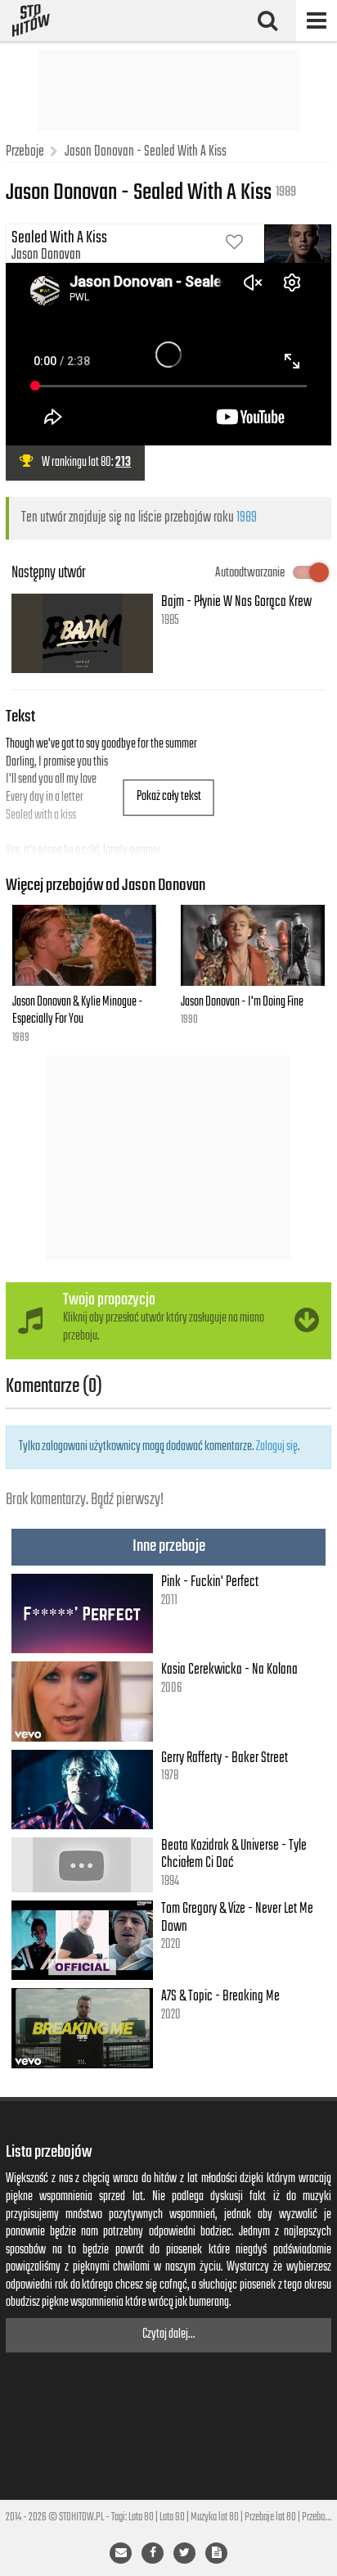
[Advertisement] (168, 90)
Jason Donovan (46, 255)
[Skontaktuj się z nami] (121, 2553)
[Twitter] (184, 2553)
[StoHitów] (31, 20)
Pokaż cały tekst (169, 797)
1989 (247, 517)
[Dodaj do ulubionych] (234, 244)
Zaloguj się (277, 1447)
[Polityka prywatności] (216, 2553)
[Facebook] (153, 2553)
